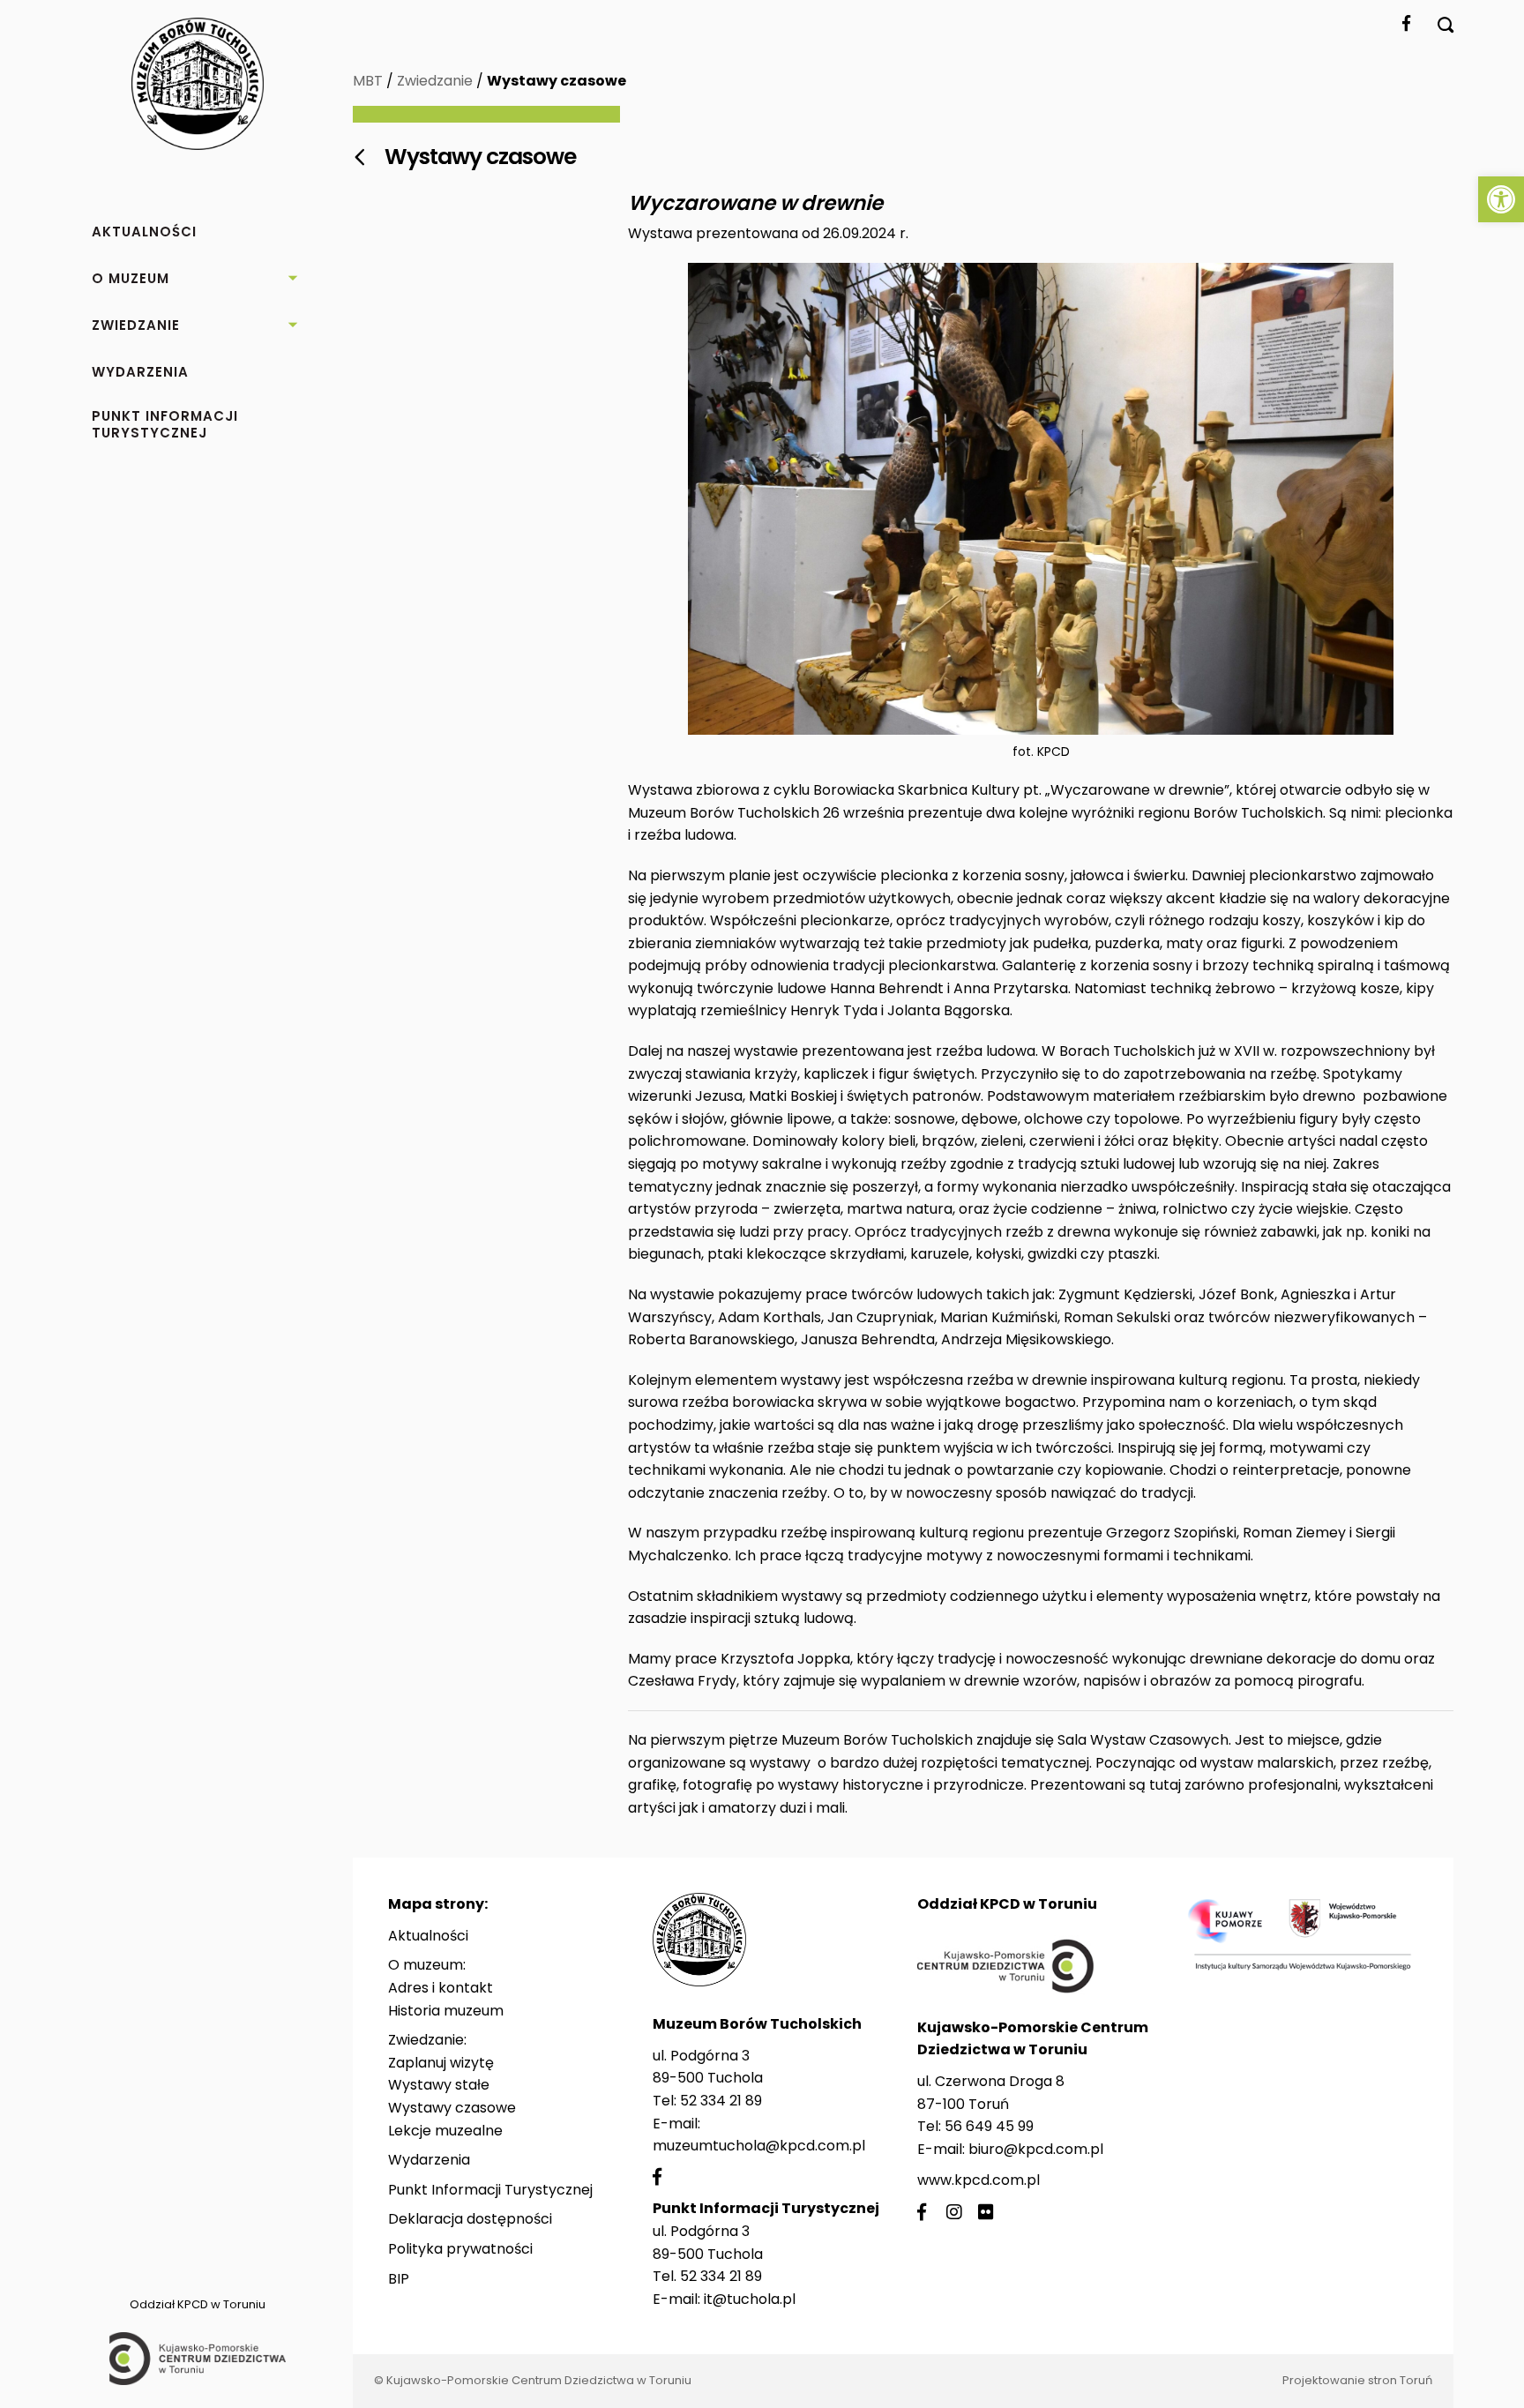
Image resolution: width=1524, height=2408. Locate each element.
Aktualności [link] (428, 1936)
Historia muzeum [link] (446, 2011)
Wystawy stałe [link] (439, 2085)
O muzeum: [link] (427, 1965)
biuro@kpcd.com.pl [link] (1036, 2149)
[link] (1501, 199)
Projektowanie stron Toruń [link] (1357, 2380)
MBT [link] (368, 81)
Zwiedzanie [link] (435, 81)
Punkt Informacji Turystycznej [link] (490, 2190)
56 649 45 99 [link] (989, 2126)
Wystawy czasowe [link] (452, 2108)
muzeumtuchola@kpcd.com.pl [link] (759, 2146)
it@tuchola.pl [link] (750, 2299)
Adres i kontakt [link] (441, 1988)
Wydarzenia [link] (429, 2160)
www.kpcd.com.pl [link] (979, 2180)
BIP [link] (399, 2279)
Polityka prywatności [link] (460, 2249)
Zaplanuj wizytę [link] (441, 2063)
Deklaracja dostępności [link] (470, 2219)
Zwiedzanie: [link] (427, 2040)
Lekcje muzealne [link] (445, 2131)
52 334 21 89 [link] (721, 2101)
